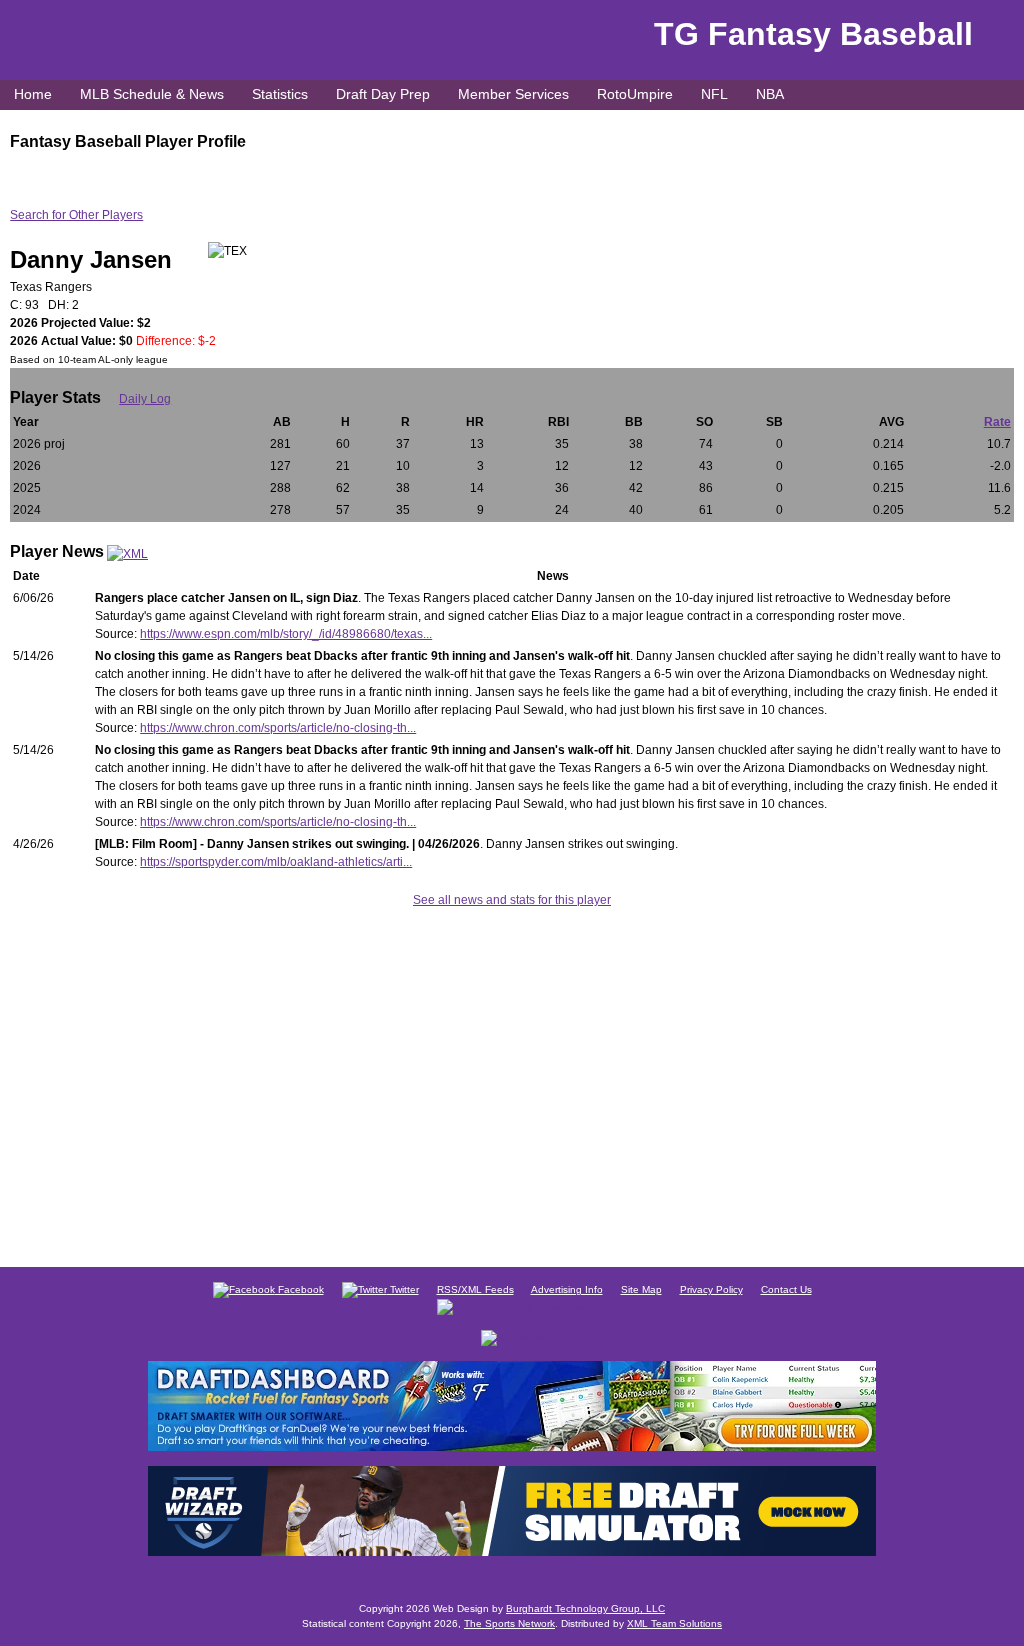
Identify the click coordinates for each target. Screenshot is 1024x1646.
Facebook (299, 1289)
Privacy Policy (711, 1289)
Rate (997, 422)
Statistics (280, 94)
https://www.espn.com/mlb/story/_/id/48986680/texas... (286, 634)
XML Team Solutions (674, 1623)
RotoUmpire (635, 94)
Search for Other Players (76, 215)
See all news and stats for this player (512, 900)
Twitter (403, 1289)
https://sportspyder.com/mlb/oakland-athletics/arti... (276, 862)
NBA (770, 94)
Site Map (641, 1289)
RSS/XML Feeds (475, 1289)
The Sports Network (509, 1623)
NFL (714, 94)
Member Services (513, 94)
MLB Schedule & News (152, 94)
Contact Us (786, 1289)
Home (33, 94)
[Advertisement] (512, 1084)
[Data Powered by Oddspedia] (512, 1305)
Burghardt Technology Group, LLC (585, 1608)
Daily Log (145, 399)
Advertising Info (567, 1289)
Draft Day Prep (383, 94)
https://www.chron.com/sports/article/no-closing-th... (278, 728)
